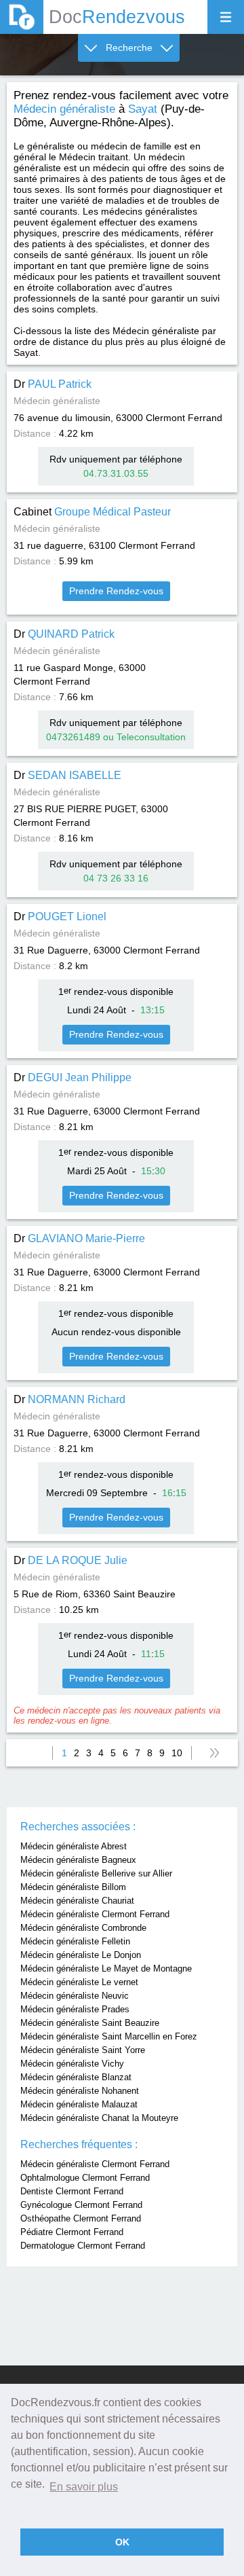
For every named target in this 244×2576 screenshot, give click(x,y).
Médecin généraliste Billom (73, 1887)
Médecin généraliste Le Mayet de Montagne (106, 1969)
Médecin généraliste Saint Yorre (83, 2050)
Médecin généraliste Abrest (74, 1846)
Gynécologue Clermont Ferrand (81, 2205)
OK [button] (122, 2542)
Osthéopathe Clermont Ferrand (81, 2218)
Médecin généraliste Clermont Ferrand (95, 1914)
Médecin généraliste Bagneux (78, 1860)
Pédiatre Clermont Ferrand (72, 2232)
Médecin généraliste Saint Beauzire (90, 2023)
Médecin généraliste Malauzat (79, 2104)
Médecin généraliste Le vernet (79, 1982)
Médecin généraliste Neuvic (75, 1996)
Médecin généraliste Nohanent (80, 2091)
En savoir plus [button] (84, 2487)
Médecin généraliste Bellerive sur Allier (96, 1873)
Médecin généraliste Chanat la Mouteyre (99, 2118)
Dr (53, 384)
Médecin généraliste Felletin (75, 1941)
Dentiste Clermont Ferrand (72, 2191)
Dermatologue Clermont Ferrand (83, 2246)
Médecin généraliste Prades (75, 2009)
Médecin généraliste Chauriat (77, 1901)
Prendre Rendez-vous (116, 591)
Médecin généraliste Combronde (83, 1928)
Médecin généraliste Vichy (72, 2064)
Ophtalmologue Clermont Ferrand (85, 2178)
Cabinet (92, 512)
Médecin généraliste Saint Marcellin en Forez (109, 2036)
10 (177, 1753)
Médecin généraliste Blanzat (76, 2077)
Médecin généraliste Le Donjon (81, 1955)
